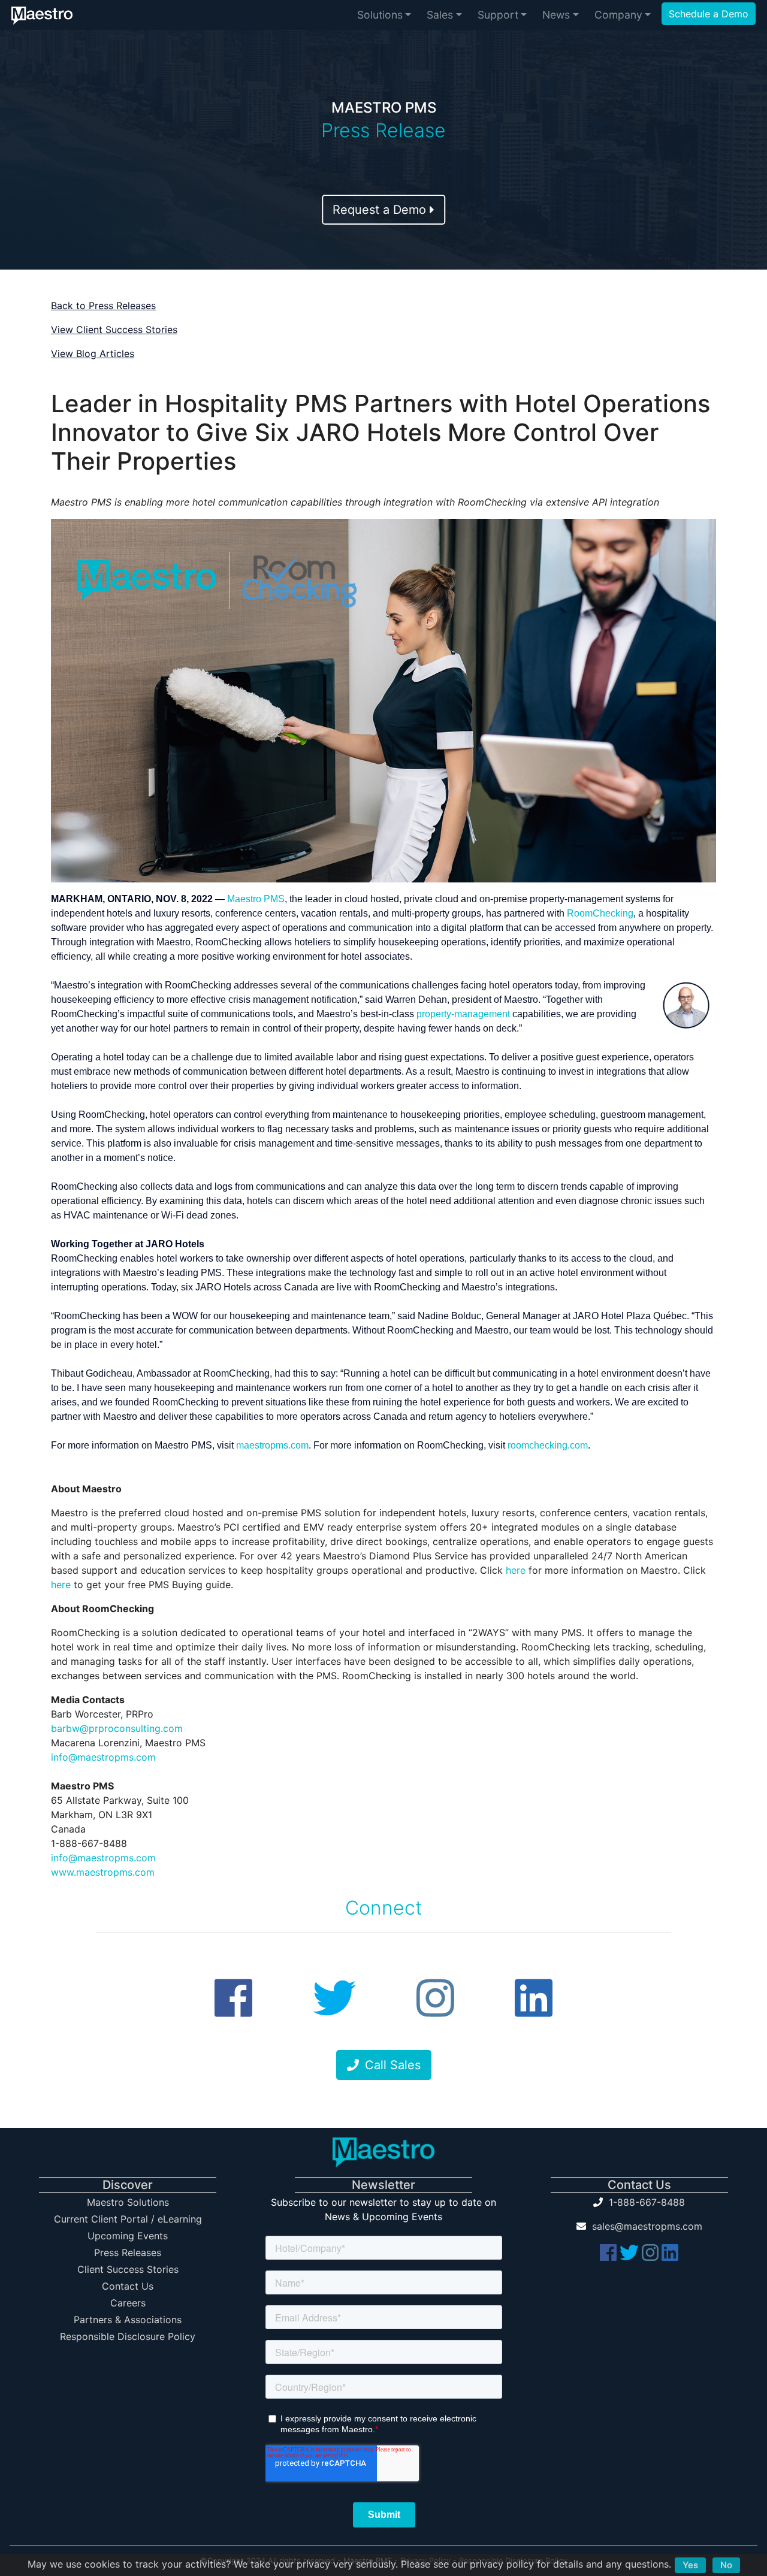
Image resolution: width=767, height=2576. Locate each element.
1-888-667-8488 (647, 2202)
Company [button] (618, 15)
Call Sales (393, 2065)
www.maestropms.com (103, 1872)
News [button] (556, 15)
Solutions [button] (380, 15)
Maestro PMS (256, 899)
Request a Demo (381, 210)
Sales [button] (440, 15)
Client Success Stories (128, 2269)
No (726, 2565)
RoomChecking (600, 913)
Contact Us (128, 2286)
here (516, 1570)
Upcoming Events (128, 2236)
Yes (690, 2565)
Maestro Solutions (128, 2202)
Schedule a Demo (709, 14)
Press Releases (128, 2253)
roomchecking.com (548, 1445)
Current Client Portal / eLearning (128, 2219)
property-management (463, 1014)
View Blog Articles (93, 353)
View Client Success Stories (114, 329)
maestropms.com (272, 1445)
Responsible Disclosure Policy (128, 2336)
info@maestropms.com (103, 1757)
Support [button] (498, 15)
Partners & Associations (128, 2320)
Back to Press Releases (103, 306)
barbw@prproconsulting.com (117, 1728)
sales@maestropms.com (647, 2226)
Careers (128, 2303)
